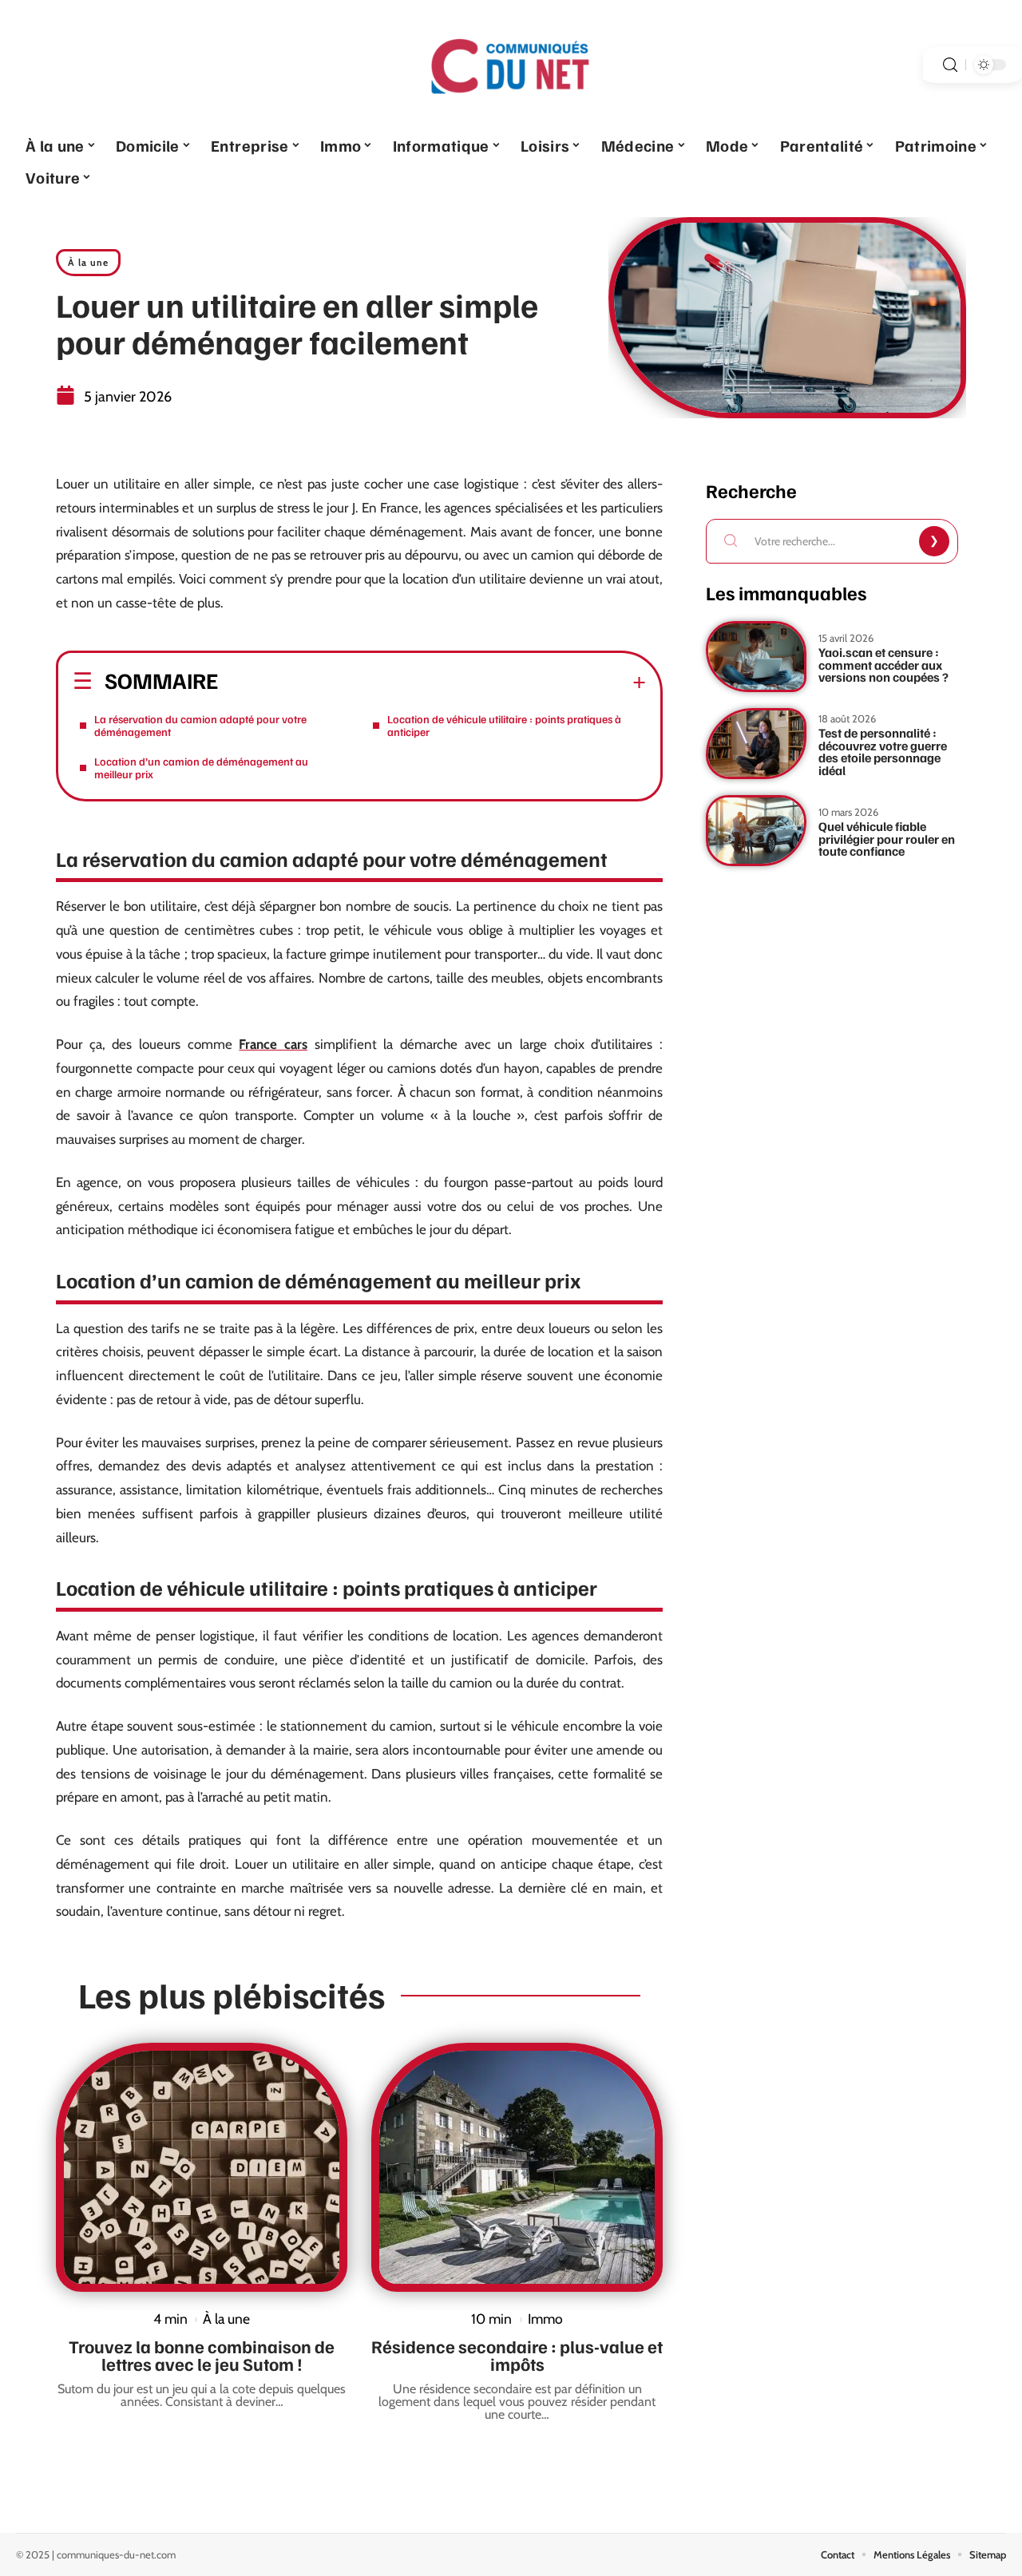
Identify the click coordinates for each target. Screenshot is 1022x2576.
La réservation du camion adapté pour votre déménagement (200, 725)
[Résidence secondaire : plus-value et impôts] (517, 2167)
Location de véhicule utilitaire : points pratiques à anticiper (504, 725)
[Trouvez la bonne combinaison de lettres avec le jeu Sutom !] (202, 2167)
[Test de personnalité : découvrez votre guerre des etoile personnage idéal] (756, 744)
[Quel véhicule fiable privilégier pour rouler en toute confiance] (756, 831)
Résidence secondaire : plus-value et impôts (517, 2355)
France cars (273, 1044)
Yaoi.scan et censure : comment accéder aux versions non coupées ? (883, 665)
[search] (950, 65)
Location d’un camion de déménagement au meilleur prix (201, 768)
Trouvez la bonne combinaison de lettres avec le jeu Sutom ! (202, 2355)
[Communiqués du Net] (511, 65)
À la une (88, 262)
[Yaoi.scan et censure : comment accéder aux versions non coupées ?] (756, 657)
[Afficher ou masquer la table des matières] (432, 683)
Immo (545, 2319)
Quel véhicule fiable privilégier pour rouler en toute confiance (887, 839)
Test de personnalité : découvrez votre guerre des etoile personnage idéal (883, 752)
